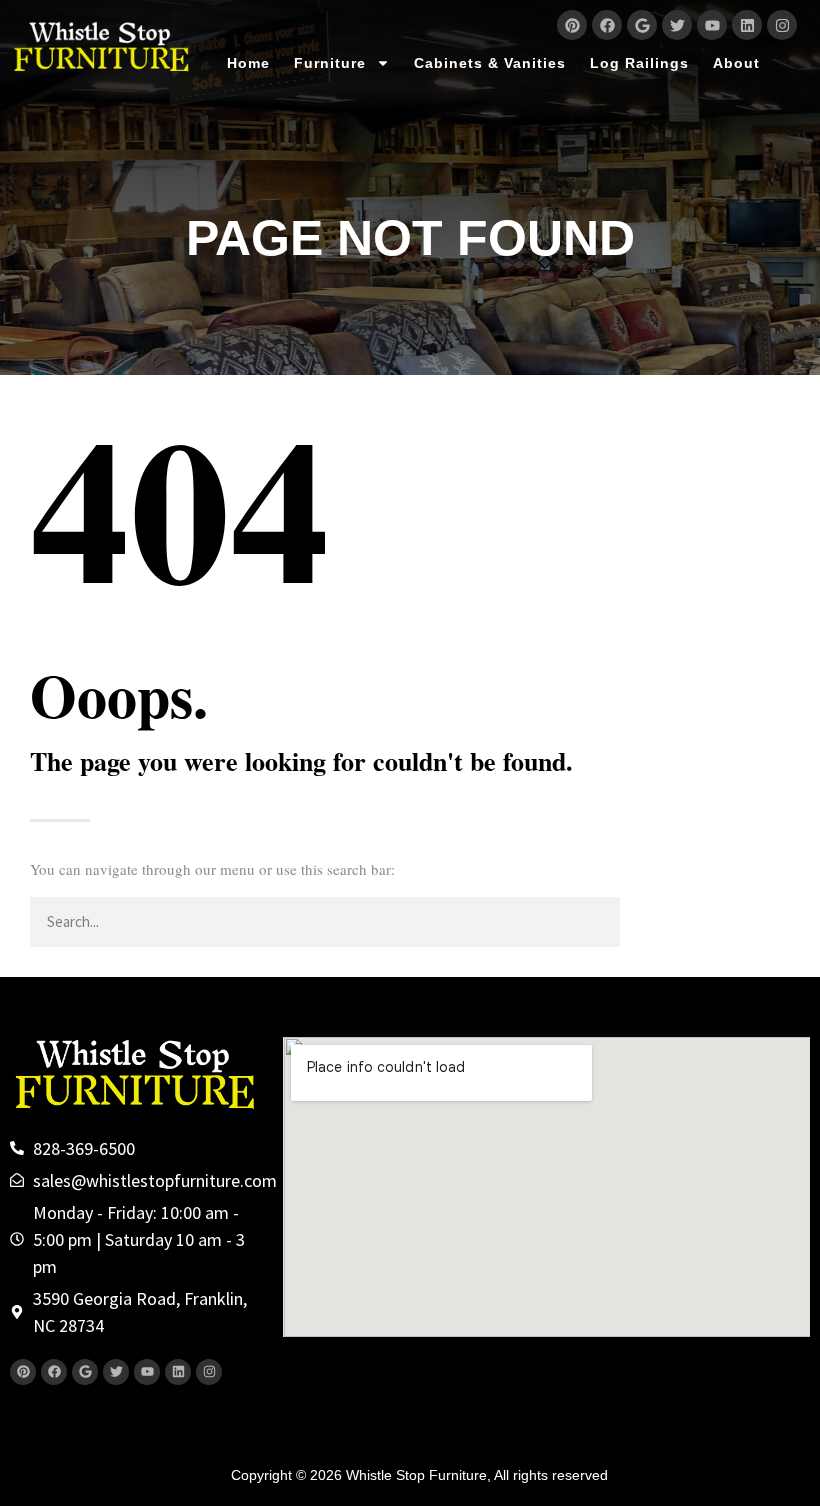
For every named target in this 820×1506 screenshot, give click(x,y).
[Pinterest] (572, 25)
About (736, 63)
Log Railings (639, 63)
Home (248, 63)
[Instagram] (782, 25)
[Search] (645, 922)
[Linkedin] (747, 25)
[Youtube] (712, 25)
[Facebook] (607, 25)
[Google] (642, 25)
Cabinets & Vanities (490, 63)
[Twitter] (677, 25)
